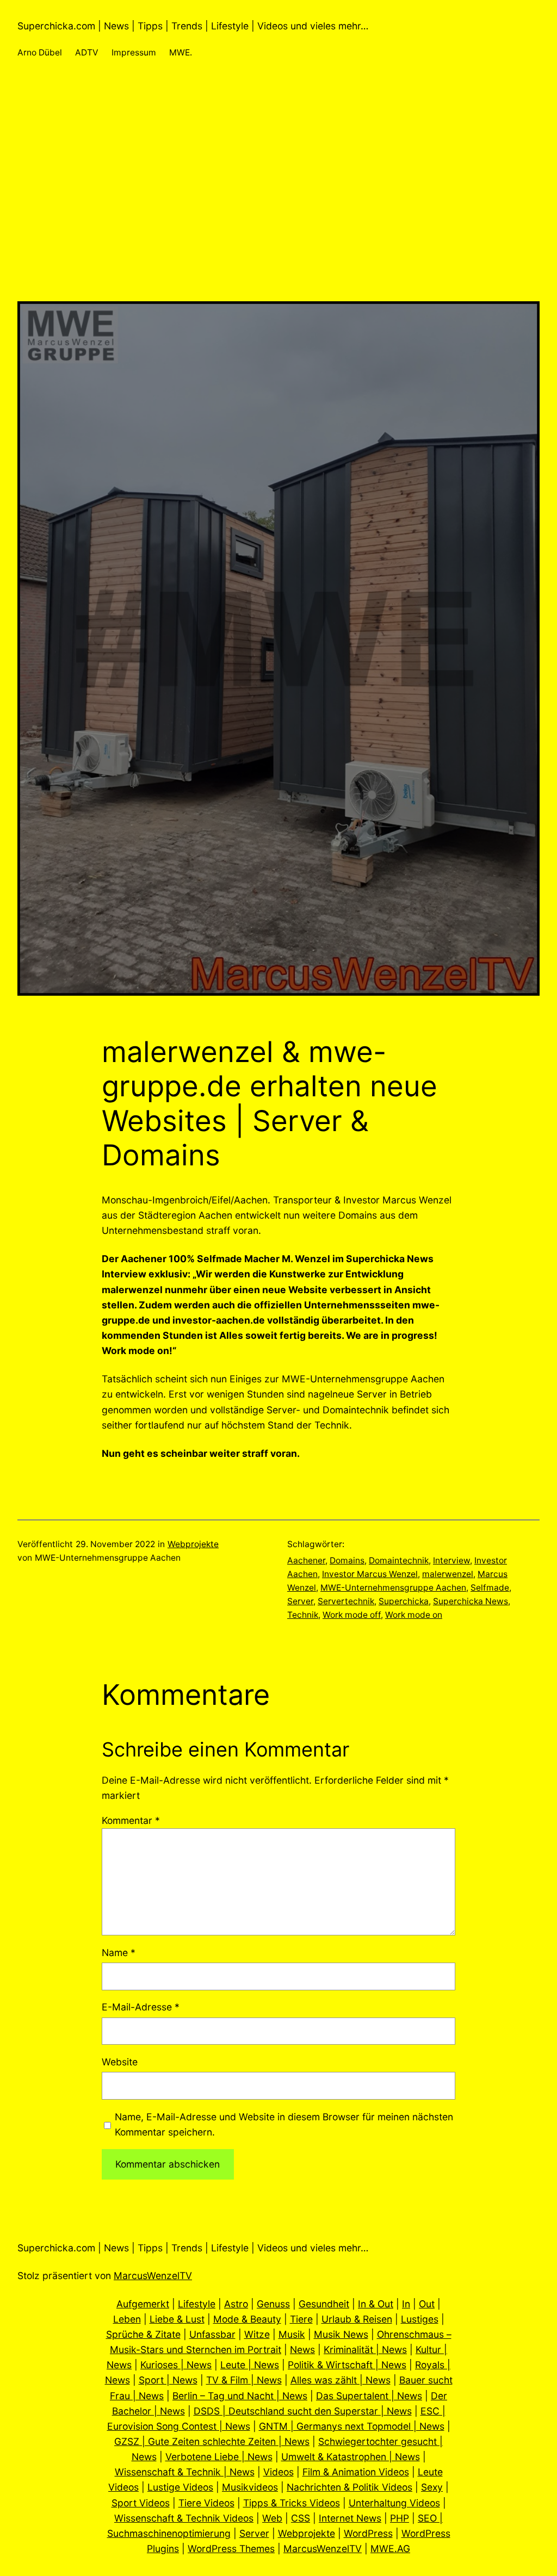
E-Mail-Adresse (141, 2007)
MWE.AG (390, 2549)
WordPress (368, 2533)
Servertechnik (346, 1601)
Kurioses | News (176, 2365)
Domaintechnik (399, 1560)
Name (119, 1953)
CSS (301, 2518)
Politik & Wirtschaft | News (347, 2365)
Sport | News (168, 2380)
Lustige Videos (180, 2487)
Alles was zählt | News (341, 2380)
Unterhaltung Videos (394, 2503)
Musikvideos (250, 2487)
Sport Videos (141, 2503)
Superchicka (404, 1601)
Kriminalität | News (365, 2350)
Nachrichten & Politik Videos (349, 2487)
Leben (127, 2319)
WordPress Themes (231, 2549)
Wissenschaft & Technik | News (185, 2472)
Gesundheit (324, 2304)
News (302, 2350)
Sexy (432, 2487)
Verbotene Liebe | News (219, 2457)
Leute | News (250, 2365)
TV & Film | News (244, 2380)
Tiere (301, 2319)
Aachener (306, 1560)
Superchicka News (471, 1601)
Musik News (341, 2334)
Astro (236, 2304)
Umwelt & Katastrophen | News (351, 2457)
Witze (257, 2334)
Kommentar (131, 1820)
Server (300, 1601)
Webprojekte (193, 1544)
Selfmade (490, 1588)
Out (427, 2304)
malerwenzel (448, 1574)
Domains (347, 1560)
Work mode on (414, 1615)
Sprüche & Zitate (143, 2334)
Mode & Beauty (247, 2319)
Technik (303, 1615)
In (406, 2304)
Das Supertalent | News (369, 2396)
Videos (278, 2472)
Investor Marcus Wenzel (370, 1574)
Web (272, 2518)
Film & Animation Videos (356, 2472)
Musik (292, 2334)
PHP (400, 2518)
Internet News (350, 2518)
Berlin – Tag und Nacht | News (240, 2396)
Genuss (273, 2304)
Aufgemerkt (143, 2304)
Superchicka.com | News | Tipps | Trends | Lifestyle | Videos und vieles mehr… (193, 26)
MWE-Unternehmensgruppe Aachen (393, 1588)
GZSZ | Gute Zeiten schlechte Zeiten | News (212, 2441)
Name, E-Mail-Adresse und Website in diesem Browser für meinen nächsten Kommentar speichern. (284, 2124)
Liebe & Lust (177, 2319)
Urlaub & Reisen (357, 2319)
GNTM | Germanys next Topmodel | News (352, 2426)
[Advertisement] (278, 225)
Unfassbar (212, 2334)
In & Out (376, 2304)
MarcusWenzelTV (153, 2276)
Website (120, 2062)
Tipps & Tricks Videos (292, 2503)
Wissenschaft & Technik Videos (184, 2518)
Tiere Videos (206, 2503)
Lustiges (420, 2319)
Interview (451, 1560)
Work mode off (352, 1615)
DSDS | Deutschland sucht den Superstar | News (303, 2411)
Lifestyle (197, 2304)
